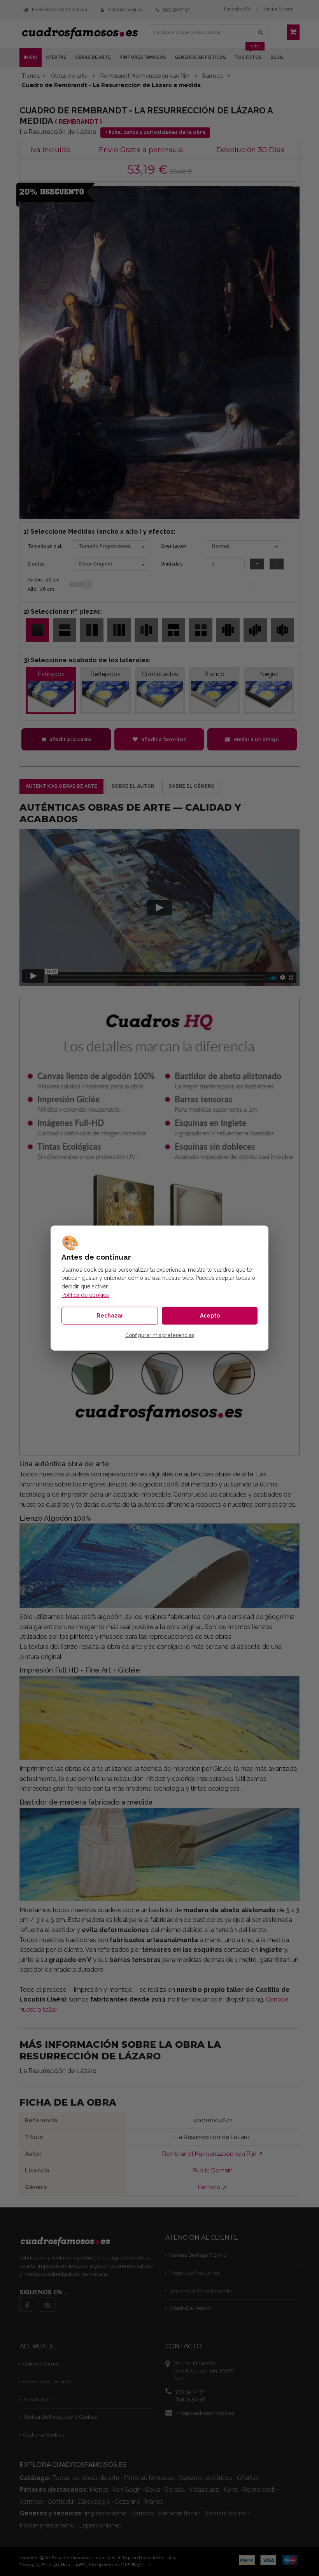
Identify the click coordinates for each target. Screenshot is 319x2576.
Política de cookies (85, 1295)
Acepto (210, 1316)
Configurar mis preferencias (160, 1335)
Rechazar (110, 1316)
